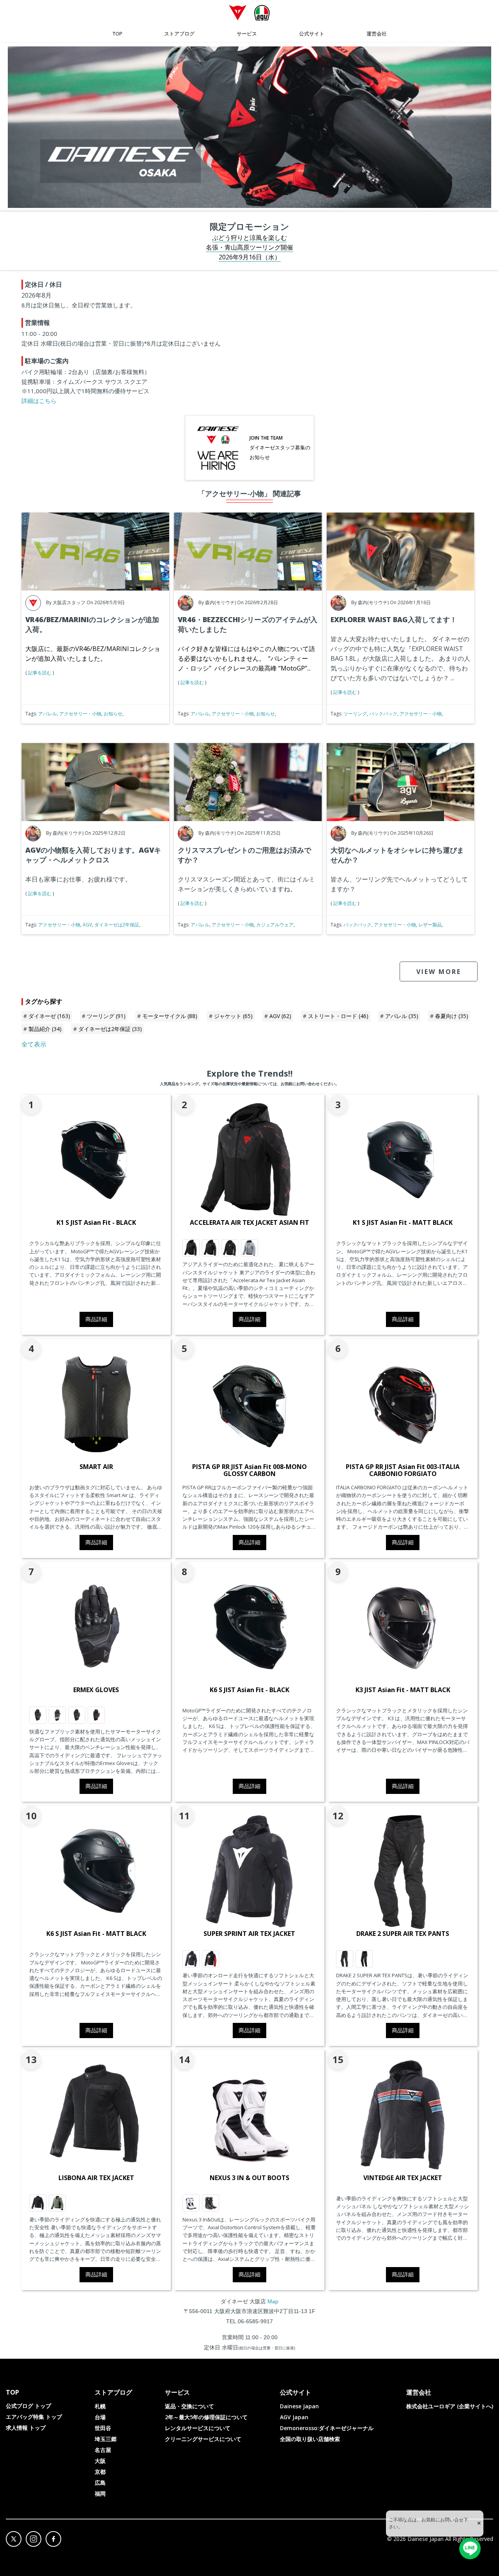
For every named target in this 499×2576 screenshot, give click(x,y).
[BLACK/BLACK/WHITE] (230, 1248)
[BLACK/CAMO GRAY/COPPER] (211, 1248)
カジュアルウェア (275, 925)
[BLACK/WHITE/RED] (211, 1959)
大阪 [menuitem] (100, 2461)
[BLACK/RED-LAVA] (96, 1715)
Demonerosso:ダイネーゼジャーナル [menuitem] (327, 2428)
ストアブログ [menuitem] (179, 34)
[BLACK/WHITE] (191, 1959)
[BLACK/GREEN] (57, 1715)
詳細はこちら (39, 401)
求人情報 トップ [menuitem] (26, 2428)
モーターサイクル (170, 1016)
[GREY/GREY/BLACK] (249, 1248)
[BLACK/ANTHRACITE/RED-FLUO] (364, 1959)
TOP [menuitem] (118, 34)
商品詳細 (96, 1319)
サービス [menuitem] (247, 34)
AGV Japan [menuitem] (294, 2417)
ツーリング (355, 714)
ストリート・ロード (338, 1016)
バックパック (383, 714)
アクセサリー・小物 (80, 714)
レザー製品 (430, 925)
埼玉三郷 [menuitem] (106, 2439)
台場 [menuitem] (100, 2417)
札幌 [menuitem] (100, 2406)
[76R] (57, 2203)
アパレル (48, 714)
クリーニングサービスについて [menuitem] (203, 2439)
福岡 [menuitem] (100, 2494)
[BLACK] (38, 2203)
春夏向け (452, 1016)
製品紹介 (45, 1029)
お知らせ (113, 714)
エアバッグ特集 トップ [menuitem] (34, 2417)
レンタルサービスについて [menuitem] (198, 2428)
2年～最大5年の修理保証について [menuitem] (206, 2417)
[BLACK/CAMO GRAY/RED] (191, 1248)
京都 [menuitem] (100, 2472)
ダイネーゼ (49, 1016)
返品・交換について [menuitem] (189, 2406)
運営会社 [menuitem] (377, 34)
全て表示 (34, 1044)
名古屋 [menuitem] (103, 2450)
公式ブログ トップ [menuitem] (28, 2406)
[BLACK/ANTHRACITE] (38, 1715)
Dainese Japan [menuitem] (299, 2406)
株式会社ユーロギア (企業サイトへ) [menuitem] (450, 2406)
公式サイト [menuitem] (312, 34)
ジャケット (233, 1016)
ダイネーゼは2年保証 (117, 925)
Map (273, 2301)
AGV (87, 925)
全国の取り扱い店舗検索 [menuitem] (310, 2439)
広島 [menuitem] (100, 2483)
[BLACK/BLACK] (345, 1959)
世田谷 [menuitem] (103, 2428)
